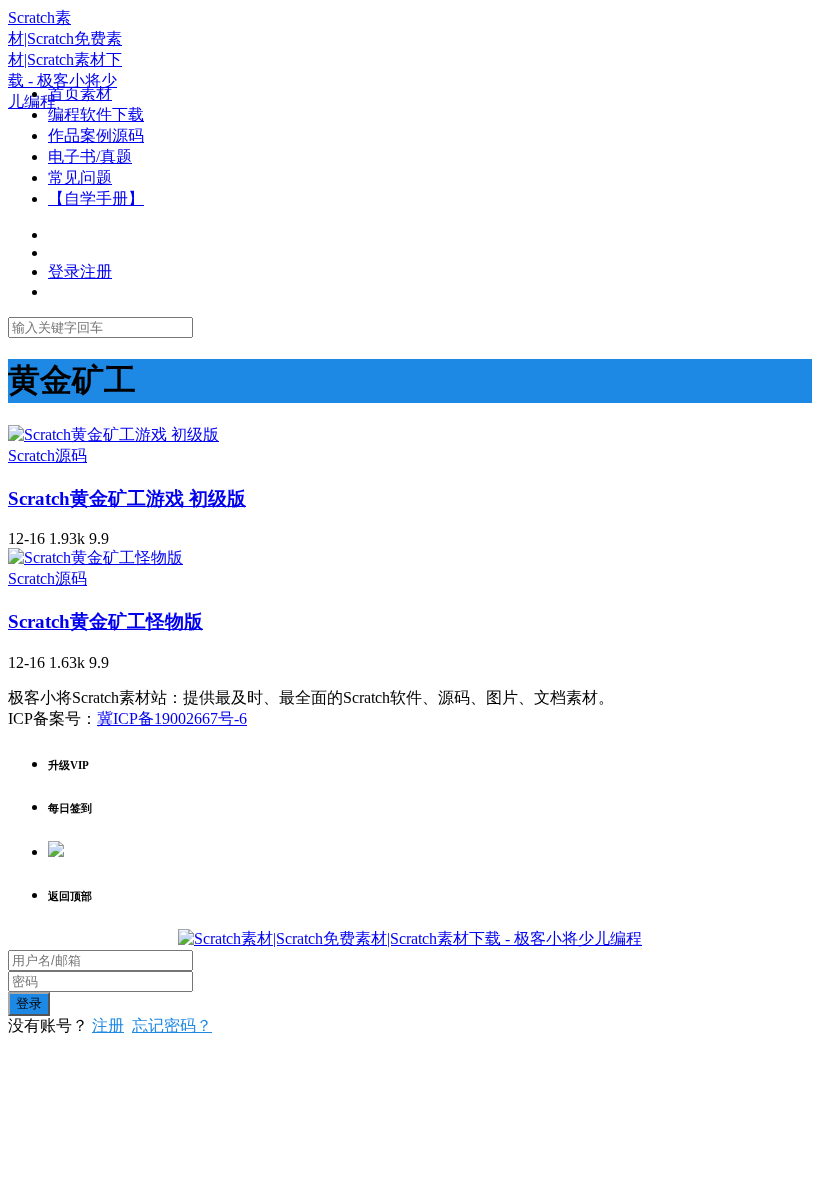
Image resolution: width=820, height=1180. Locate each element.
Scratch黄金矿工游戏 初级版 (127, 498)
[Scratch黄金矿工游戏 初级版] (113, 434)
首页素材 (80, 93)
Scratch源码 (47, 455)
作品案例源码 (96, 135)
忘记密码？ (172, 1025)
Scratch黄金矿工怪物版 (105, 621)
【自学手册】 (96, 198)
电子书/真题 (90, 156)
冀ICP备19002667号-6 (172, 718)
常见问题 (80, 177)
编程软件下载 (96, 114)
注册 (108, 1025)
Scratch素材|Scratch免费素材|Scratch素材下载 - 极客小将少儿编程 (65, 59)
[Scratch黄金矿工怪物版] (95, 557)
